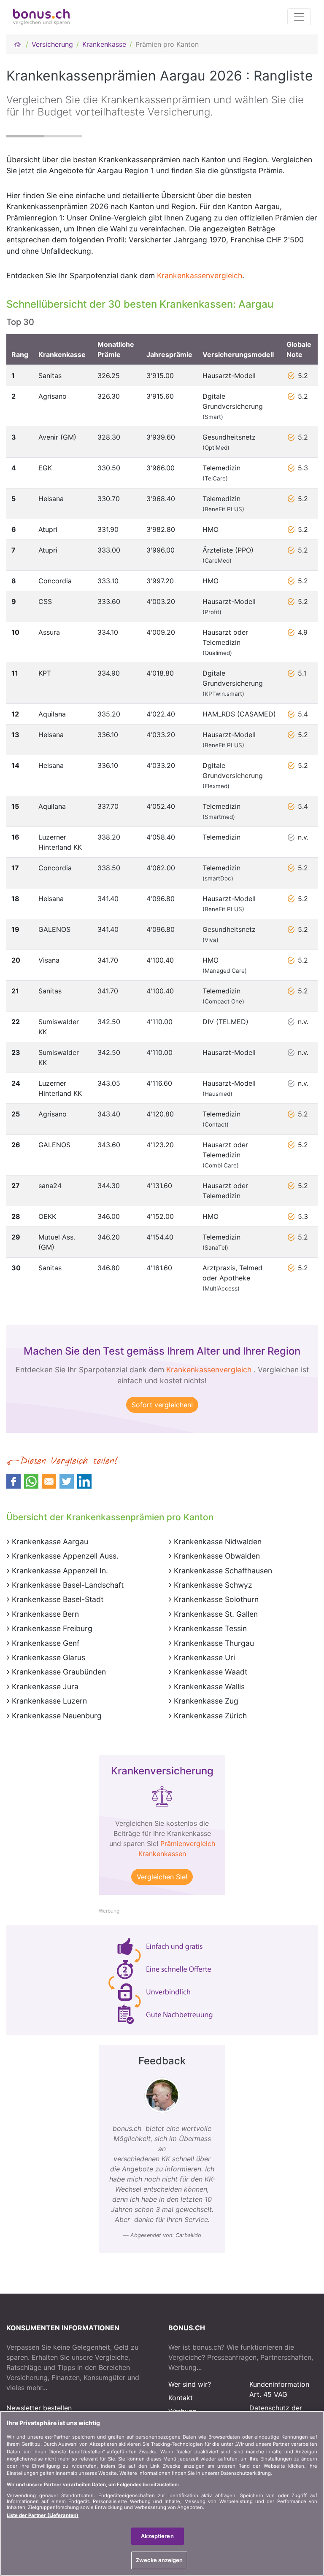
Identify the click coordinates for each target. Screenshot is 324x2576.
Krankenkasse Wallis (209, 1686)
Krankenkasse (104, 44)
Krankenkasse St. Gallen (216, 1614)
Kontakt (181, 2398)
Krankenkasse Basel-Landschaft (68, 1585)
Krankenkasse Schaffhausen (223, 1571)
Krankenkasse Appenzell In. (60, 1571)
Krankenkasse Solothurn (216, 1599)
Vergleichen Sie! (162, 1877)
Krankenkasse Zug (206, 1701)
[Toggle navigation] (299, 17)
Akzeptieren (157, 2536)
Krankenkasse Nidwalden (218, 1542)
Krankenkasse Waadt (211, 1672)
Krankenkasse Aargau (50, 1542)
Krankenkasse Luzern (49, 1701)
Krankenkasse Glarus (49, 1657)
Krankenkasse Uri (204, 1657)
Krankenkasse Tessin (210, 1628)
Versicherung (52, 44)
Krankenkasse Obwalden (217, 1556)
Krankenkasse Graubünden (59, 1672)
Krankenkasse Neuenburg (57, 1716)
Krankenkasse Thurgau (214, 1643)
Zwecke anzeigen (159, 2560)
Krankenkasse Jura (45, 1686)
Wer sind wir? (190, 2384)
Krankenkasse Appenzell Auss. (65, 1556)
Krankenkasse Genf (46, 1643)
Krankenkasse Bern (45, 1614)
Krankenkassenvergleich (200, 275)
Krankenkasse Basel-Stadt (58, 1599)
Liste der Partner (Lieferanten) (43, 2515)
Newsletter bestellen (39, 2408)
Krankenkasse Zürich (210, 1716)
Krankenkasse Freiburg (52, 1628)
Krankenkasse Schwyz (213, 1585)
